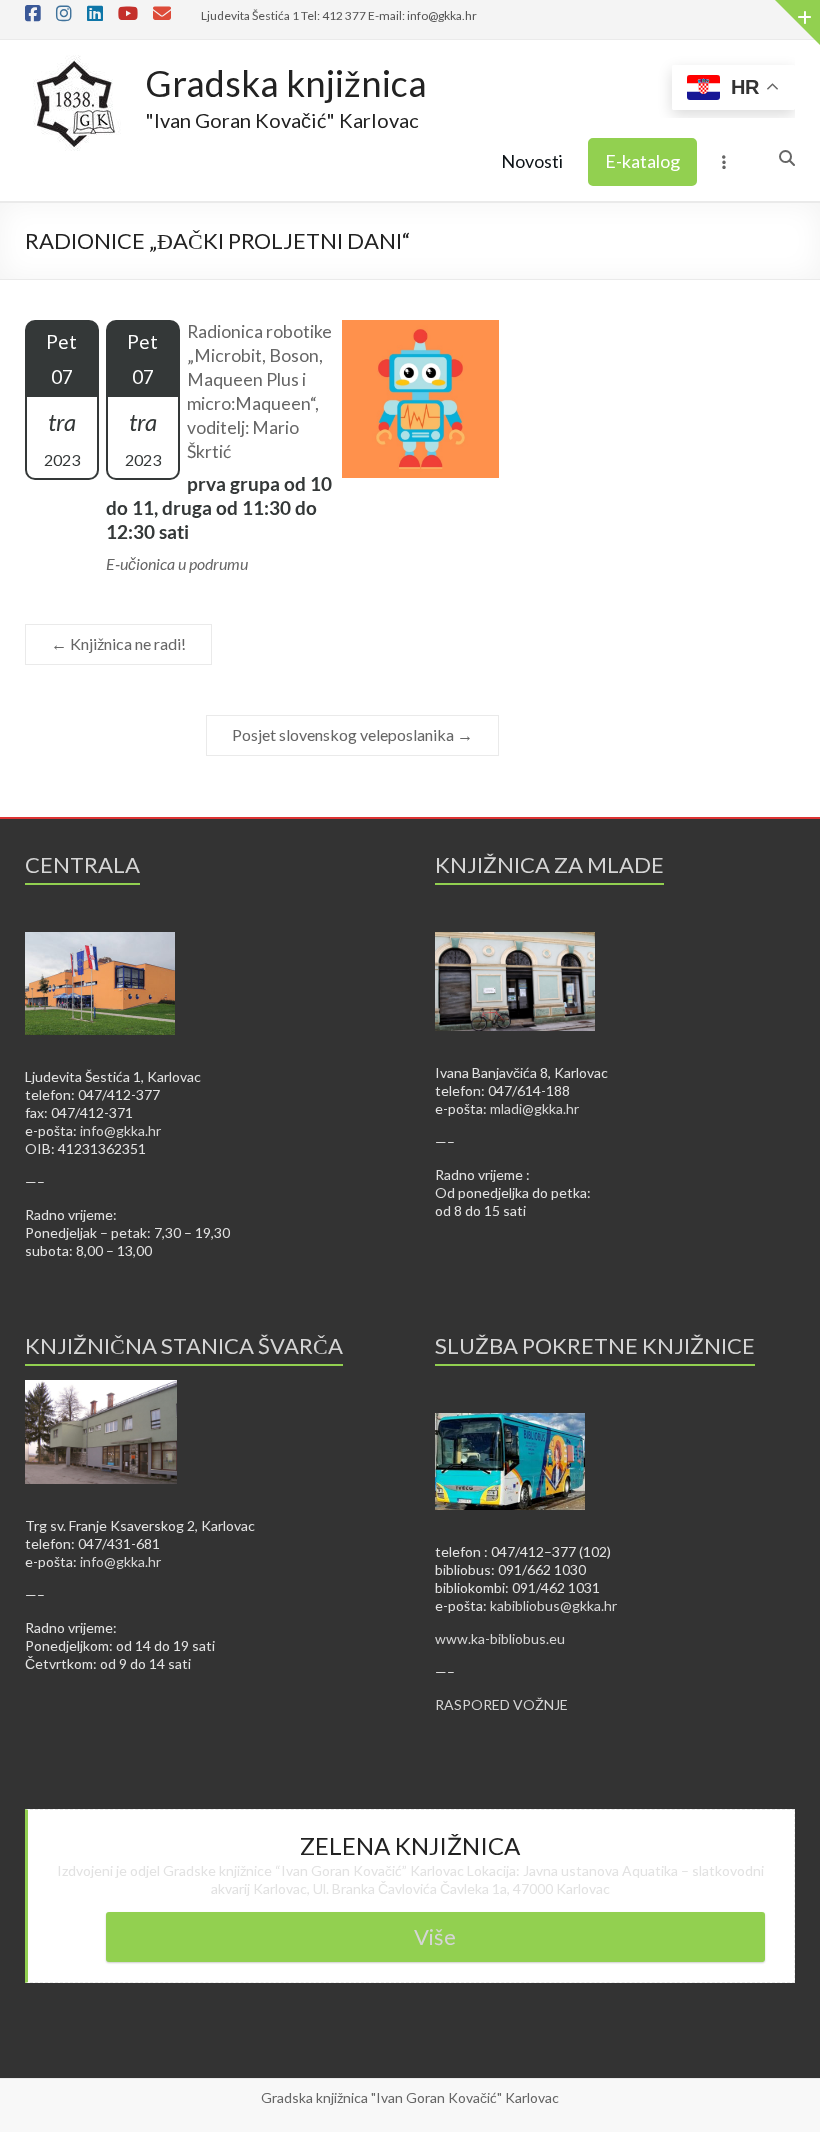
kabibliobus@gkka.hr (553, 1605)
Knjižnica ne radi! (118, 643)
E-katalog (642, 161)
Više (435, 1936)
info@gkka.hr (120, 1130)
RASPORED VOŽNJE (501, 1704)
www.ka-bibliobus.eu (500, 1638)
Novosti (532, 161)
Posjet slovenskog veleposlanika (352, 734)
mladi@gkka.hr (534, 1108)
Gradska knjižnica (286, 83)
